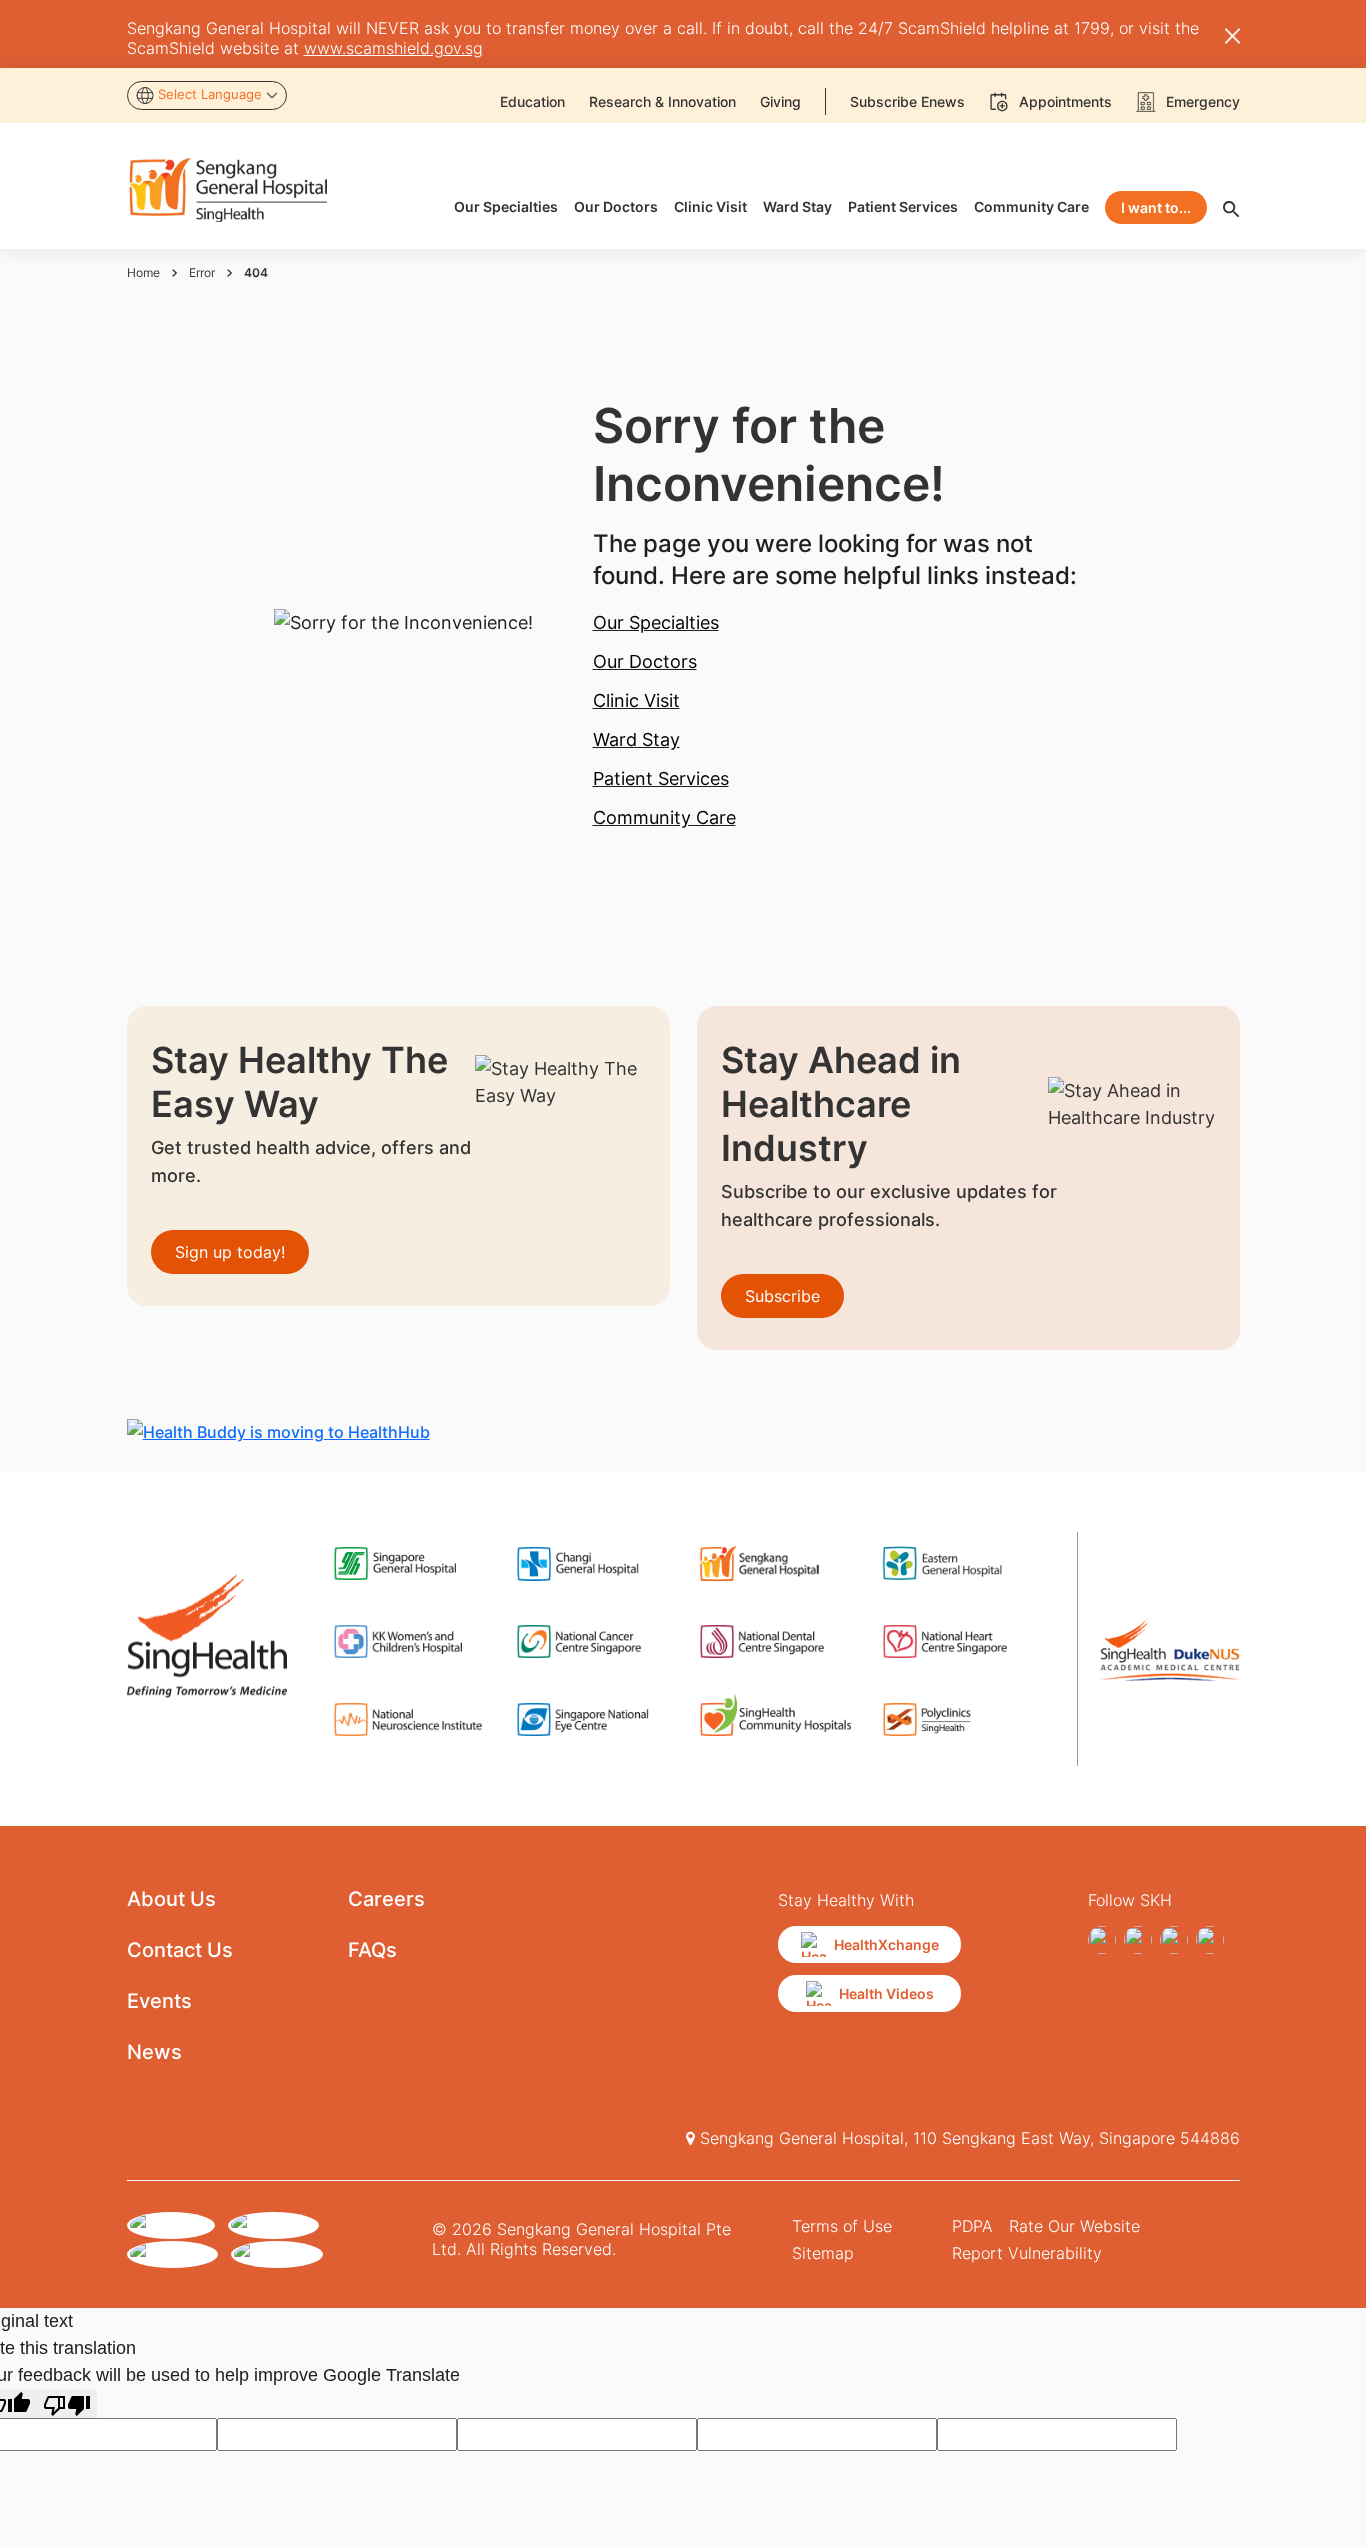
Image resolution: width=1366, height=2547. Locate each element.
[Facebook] (1102, 1940)
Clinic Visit (636, 700)
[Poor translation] (67, 2403)
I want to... (1156, 207)
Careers (386, 1899)
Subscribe (782, 1296)
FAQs (372, 1950)
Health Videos (886, 1993)
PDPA (972, 2226)
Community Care (664, 817)
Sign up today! (230, 1252)
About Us (171, 1899)
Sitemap (823, 2253)
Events (159, 2001)
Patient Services (661, 778)
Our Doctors (645, 661)
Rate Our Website (1074, 2226)
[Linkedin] (1174, 1940)
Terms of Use (842, 2226)
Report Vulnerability (1027, 2253)
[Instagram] (1138, 1940)
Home (143, 272)
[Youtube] (1210, 1940)
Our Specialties (656, 622)
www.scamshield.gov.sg (393, 48)
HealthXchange (886, 1944)
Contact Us (180, 1950)
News (154, 2052)
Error (202, 272)
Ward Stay (636, 739)
